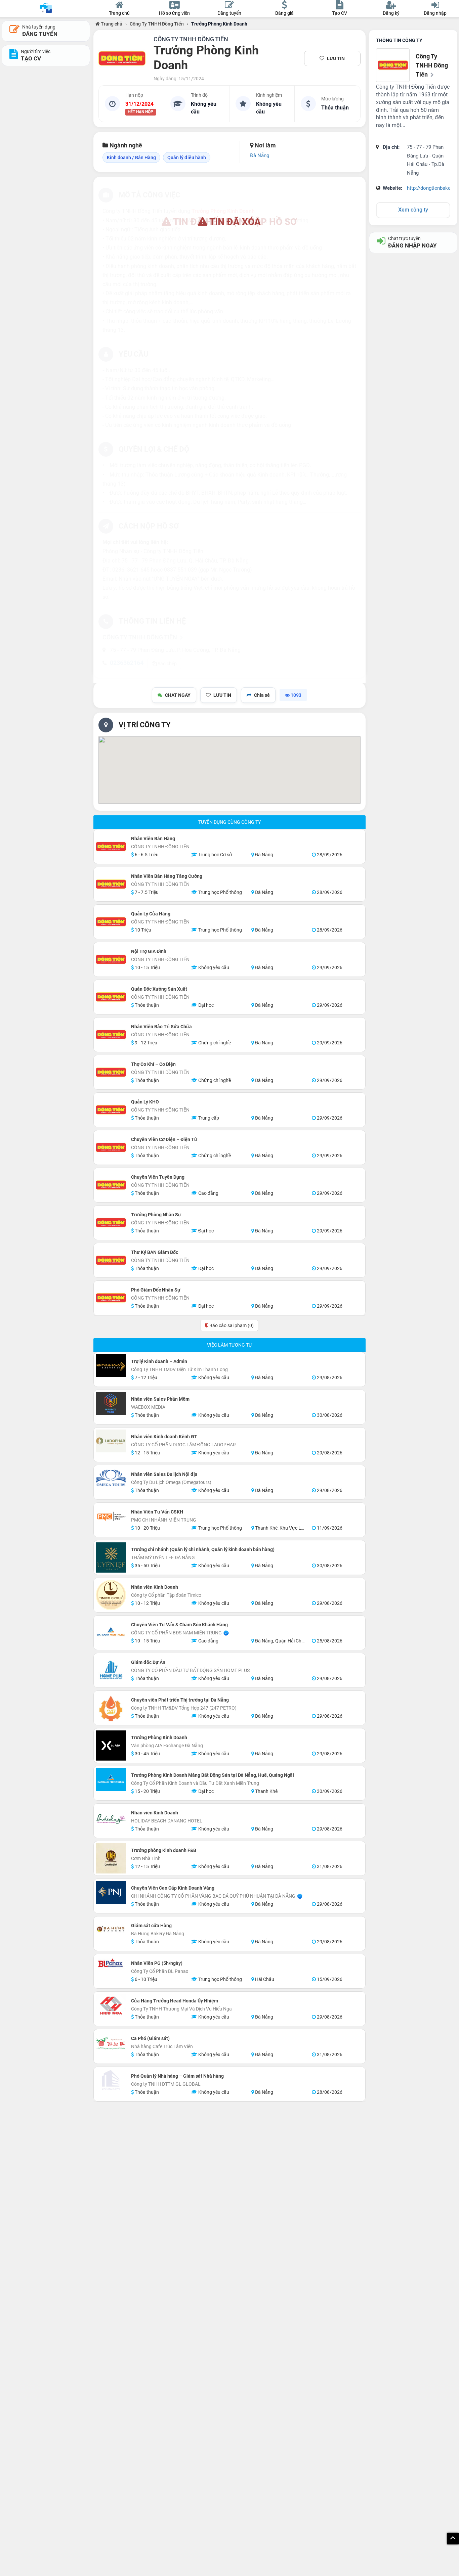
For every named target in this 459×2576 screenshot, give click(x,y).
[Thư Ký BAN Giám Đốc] (111, 1260)
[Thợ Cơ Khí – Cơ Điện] (111, 1072)
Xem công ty (413, 210)
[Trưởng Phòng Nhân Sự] (111, 1223)
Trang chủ (111, 24)
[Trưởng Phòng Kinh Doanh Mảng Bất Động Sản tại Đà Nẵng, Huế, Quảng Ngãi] (111, 1779)
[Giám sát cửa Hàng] (111, 1929)
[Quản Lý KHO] (111, 1110)
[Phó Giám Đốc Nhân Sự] (111, 1298)
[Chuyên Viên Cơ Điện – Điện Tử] (111, 1147)
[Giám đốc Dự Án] (111, 1670)
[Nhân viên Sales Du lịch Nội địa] (111, 1482)
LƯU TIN (336, 58)
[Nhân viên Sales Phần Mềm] (111, 1403)
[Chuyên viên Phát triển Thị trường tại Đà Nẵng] (111, 1708)
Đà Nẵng (260, 155)
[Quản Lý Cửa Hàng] (111, 922)
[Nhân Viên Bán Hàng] (111, 847)
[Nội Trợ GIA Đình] (111, 959)
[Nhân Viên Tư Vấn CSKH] (111, 1516)
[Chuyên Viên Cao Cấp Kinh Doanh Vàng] (111, 1892)
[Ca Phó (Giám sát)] (111, 2043)
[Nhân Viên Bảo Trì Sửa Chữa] (111, 1035)
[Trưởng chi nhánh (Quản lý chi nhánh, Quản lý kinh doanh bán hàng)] (111, 1557)
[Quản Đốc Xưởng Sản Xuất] (111, 997)
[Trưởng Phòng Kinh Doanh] (111, 1746)
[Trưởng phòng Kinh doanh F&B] (111, 1858)
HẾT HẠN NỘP (140, 112)
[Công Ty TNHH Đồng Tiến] (122, 58)
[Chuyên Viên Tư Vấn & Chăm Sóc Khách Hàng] (111, 1633)
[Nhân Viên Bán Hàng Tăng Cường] (111, 884)
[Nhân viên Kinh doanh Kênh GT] (111, 1441)
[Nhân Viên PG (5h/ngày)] (111, 1963)
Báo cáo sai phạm (231, 1325)
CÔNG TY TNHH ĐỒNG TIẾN (191, 39)
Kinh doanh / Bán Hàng (131, 157)
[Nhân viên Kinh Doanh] (111, 1595)
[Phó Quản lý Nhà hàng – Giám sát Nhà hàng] (111, 2080)
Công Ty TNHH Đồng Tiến (157, 24)
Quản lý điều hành (187, 157)
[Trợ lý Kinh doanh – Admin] (111, 1366)
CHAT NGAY (178, 695)
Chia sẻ (262, 695)
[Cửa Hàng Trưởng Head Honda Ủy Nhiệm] (111, 2005)
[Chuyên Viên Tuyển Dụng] (111, 1185)
